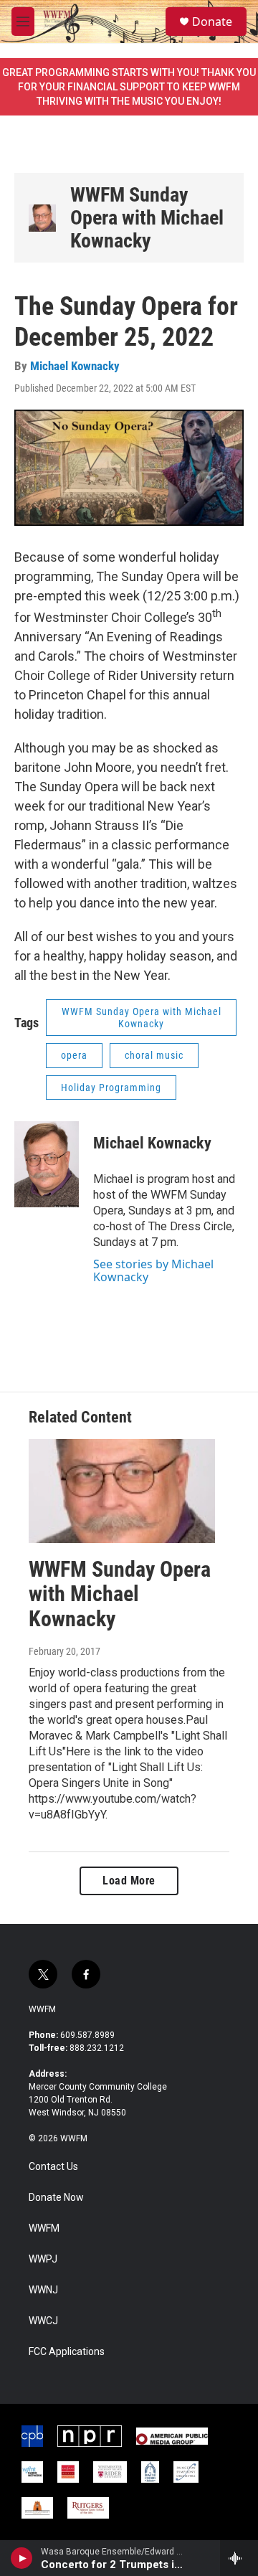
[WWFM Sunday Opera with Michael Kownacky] (42, 218)
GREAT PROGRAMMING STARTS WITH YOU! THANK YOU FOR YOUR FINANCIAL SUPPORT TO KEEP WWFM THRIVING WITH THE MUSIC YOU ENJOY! (129, 87)
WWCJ (43, 2321)
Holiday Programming (111, 1088)
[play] (22, 2558)
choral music (154, 1055)
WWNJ (43, 2290)
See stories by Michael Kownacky (153, 1270)
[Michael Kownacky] (47, 1164)
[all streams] (239, 2558)
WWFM (42, 2009)
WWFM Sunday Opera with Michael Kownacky (147, 218)
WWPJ (43, 2259)
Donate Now (56, 2198)
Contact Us (53, 2167)
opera (74, 1055)
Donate (212, 22)
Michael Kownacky (75, 366)
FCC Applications (67, 2352)
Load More (129, 1881)
